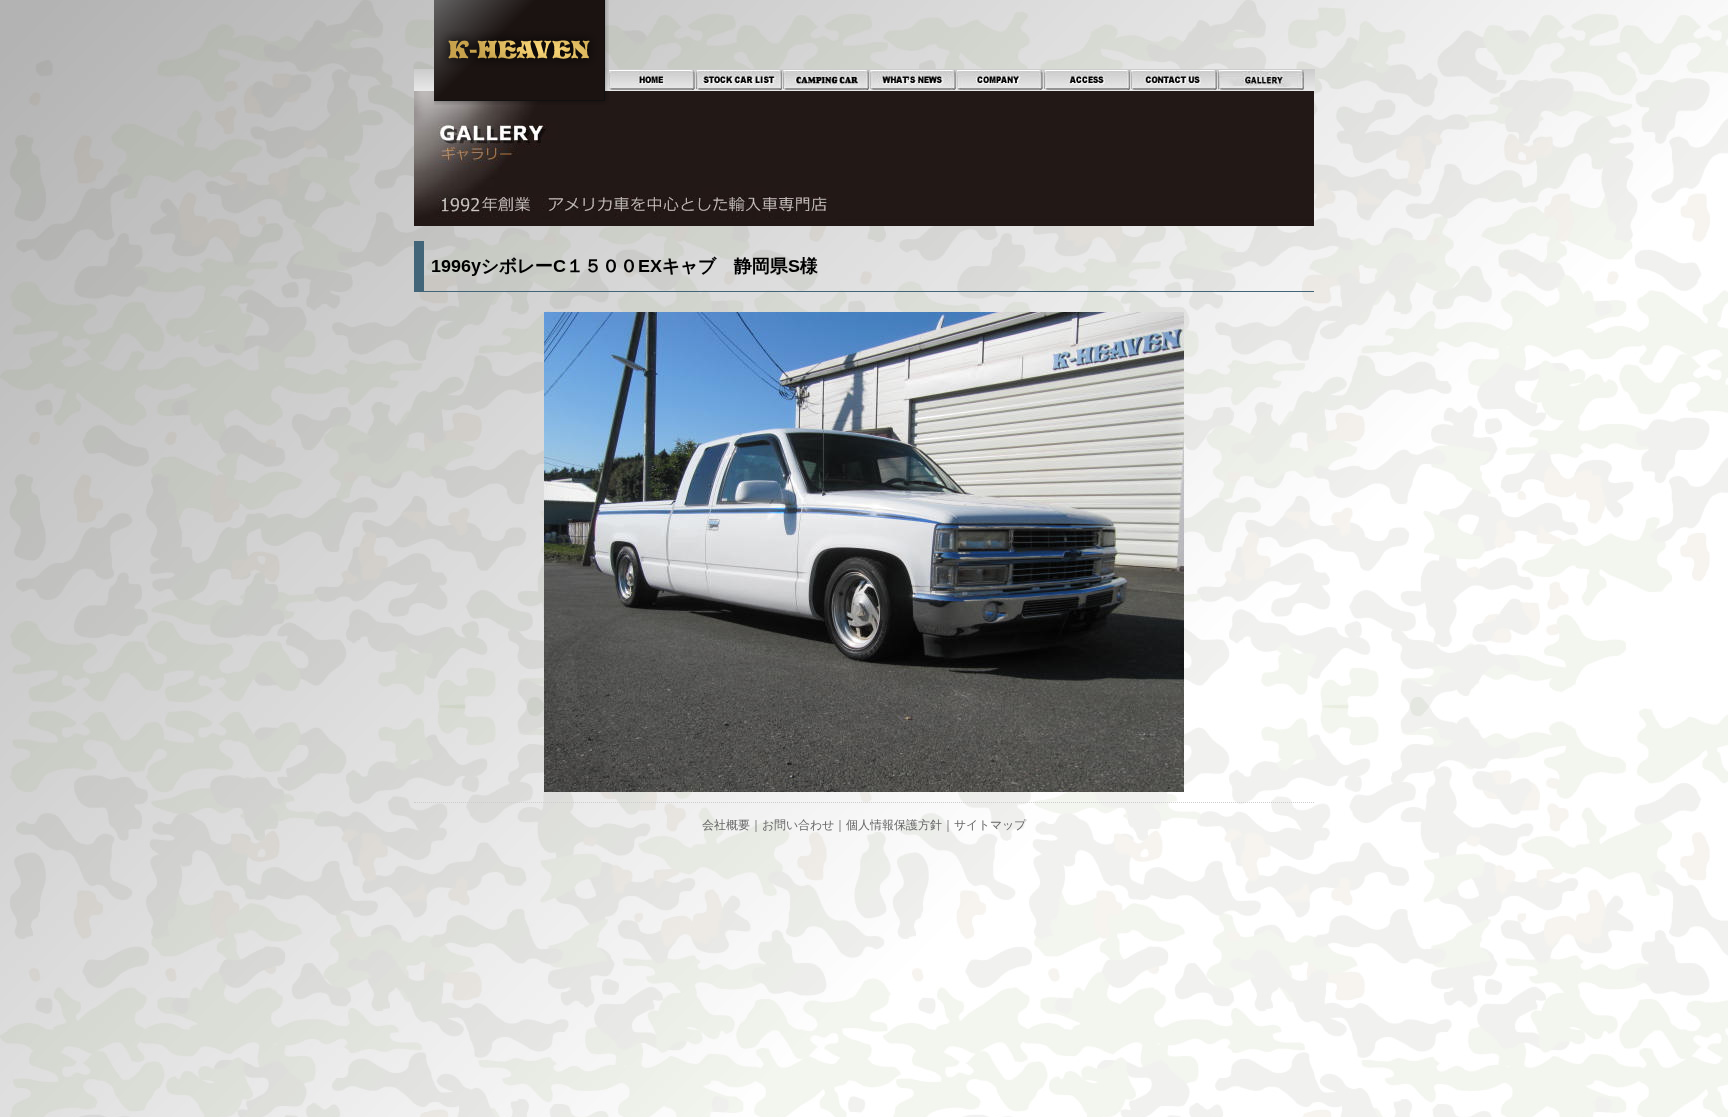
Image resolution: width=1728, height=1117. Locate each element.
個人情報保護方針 (894, 825)
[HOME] (652, 80)
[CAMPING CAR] (826, 80)
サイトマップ (990, 825)
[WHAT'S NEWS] (913, 80)
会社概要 (726, 825)
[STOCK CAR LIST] (739, 80)
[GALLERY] (1261, 80)
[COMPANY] (1000, 80)
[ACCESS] (1087, 80)
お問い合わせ (798, 825)
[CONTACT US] (1174, 80)
